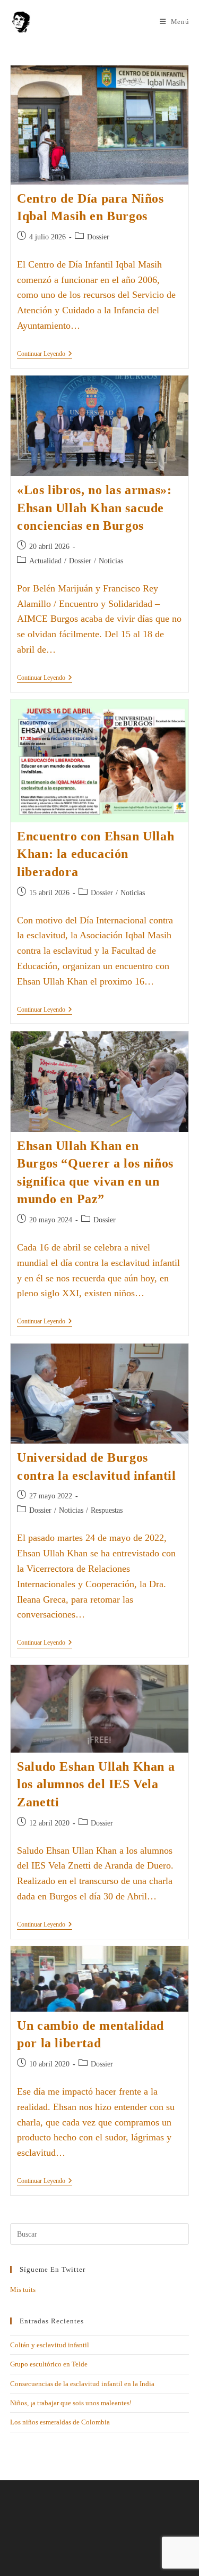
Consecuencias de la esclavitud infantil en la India (82, 2384)
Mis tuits (23, 2290)
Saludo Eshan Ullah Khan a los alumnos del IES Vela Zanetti (96, 1784)
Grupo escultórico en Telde (49, 2364)
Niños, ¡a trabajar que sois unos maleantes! (71, 2403)
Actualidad (45, 561)
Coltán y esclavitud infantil (50, 2345)
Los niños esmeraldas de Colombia (60, 2422)
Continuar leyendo (45, 354)
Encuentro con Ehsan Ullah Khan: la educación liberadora (96, 854)
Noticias (111, 561)
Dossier (98, 237)
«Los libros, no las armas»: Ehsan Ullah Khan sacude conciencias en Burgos (94, 508)
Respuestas (107, 1510)
